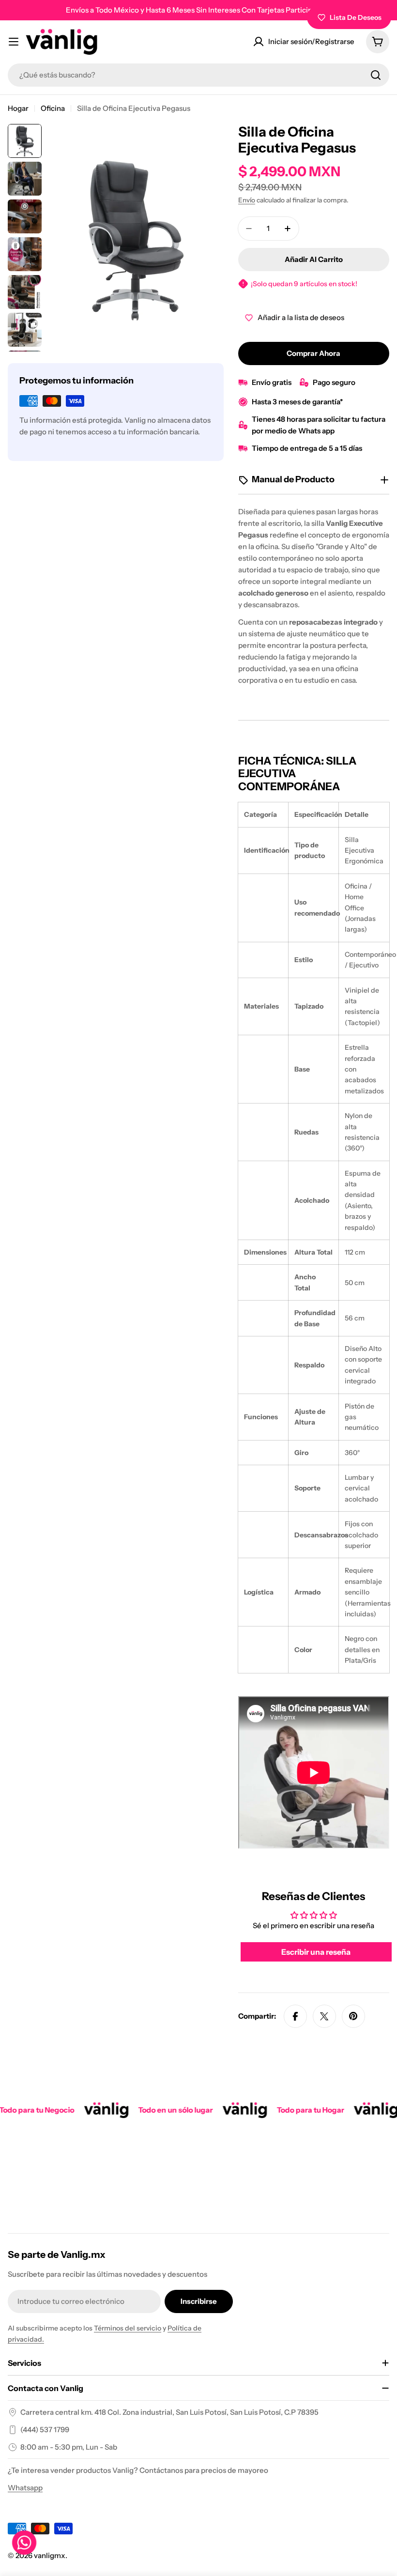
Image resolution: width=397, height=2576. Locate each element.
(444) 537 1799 (45, 2430)
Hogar (18, 108)
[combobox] (198, 75)
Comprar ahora (313, 353)
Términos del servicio (128, 2328)
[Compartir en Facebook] (295, 2016)
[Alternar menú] (14, 42)
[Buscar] (376, 75)
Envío (247, 200)
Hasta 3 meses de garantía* (297, 402)
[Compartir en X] (324, 2016)
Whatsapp (25, 2488)
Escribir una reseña (316, 1952)
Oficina (53, 108)
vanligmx (50, 2555)
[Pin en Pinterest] (353, 2016)
